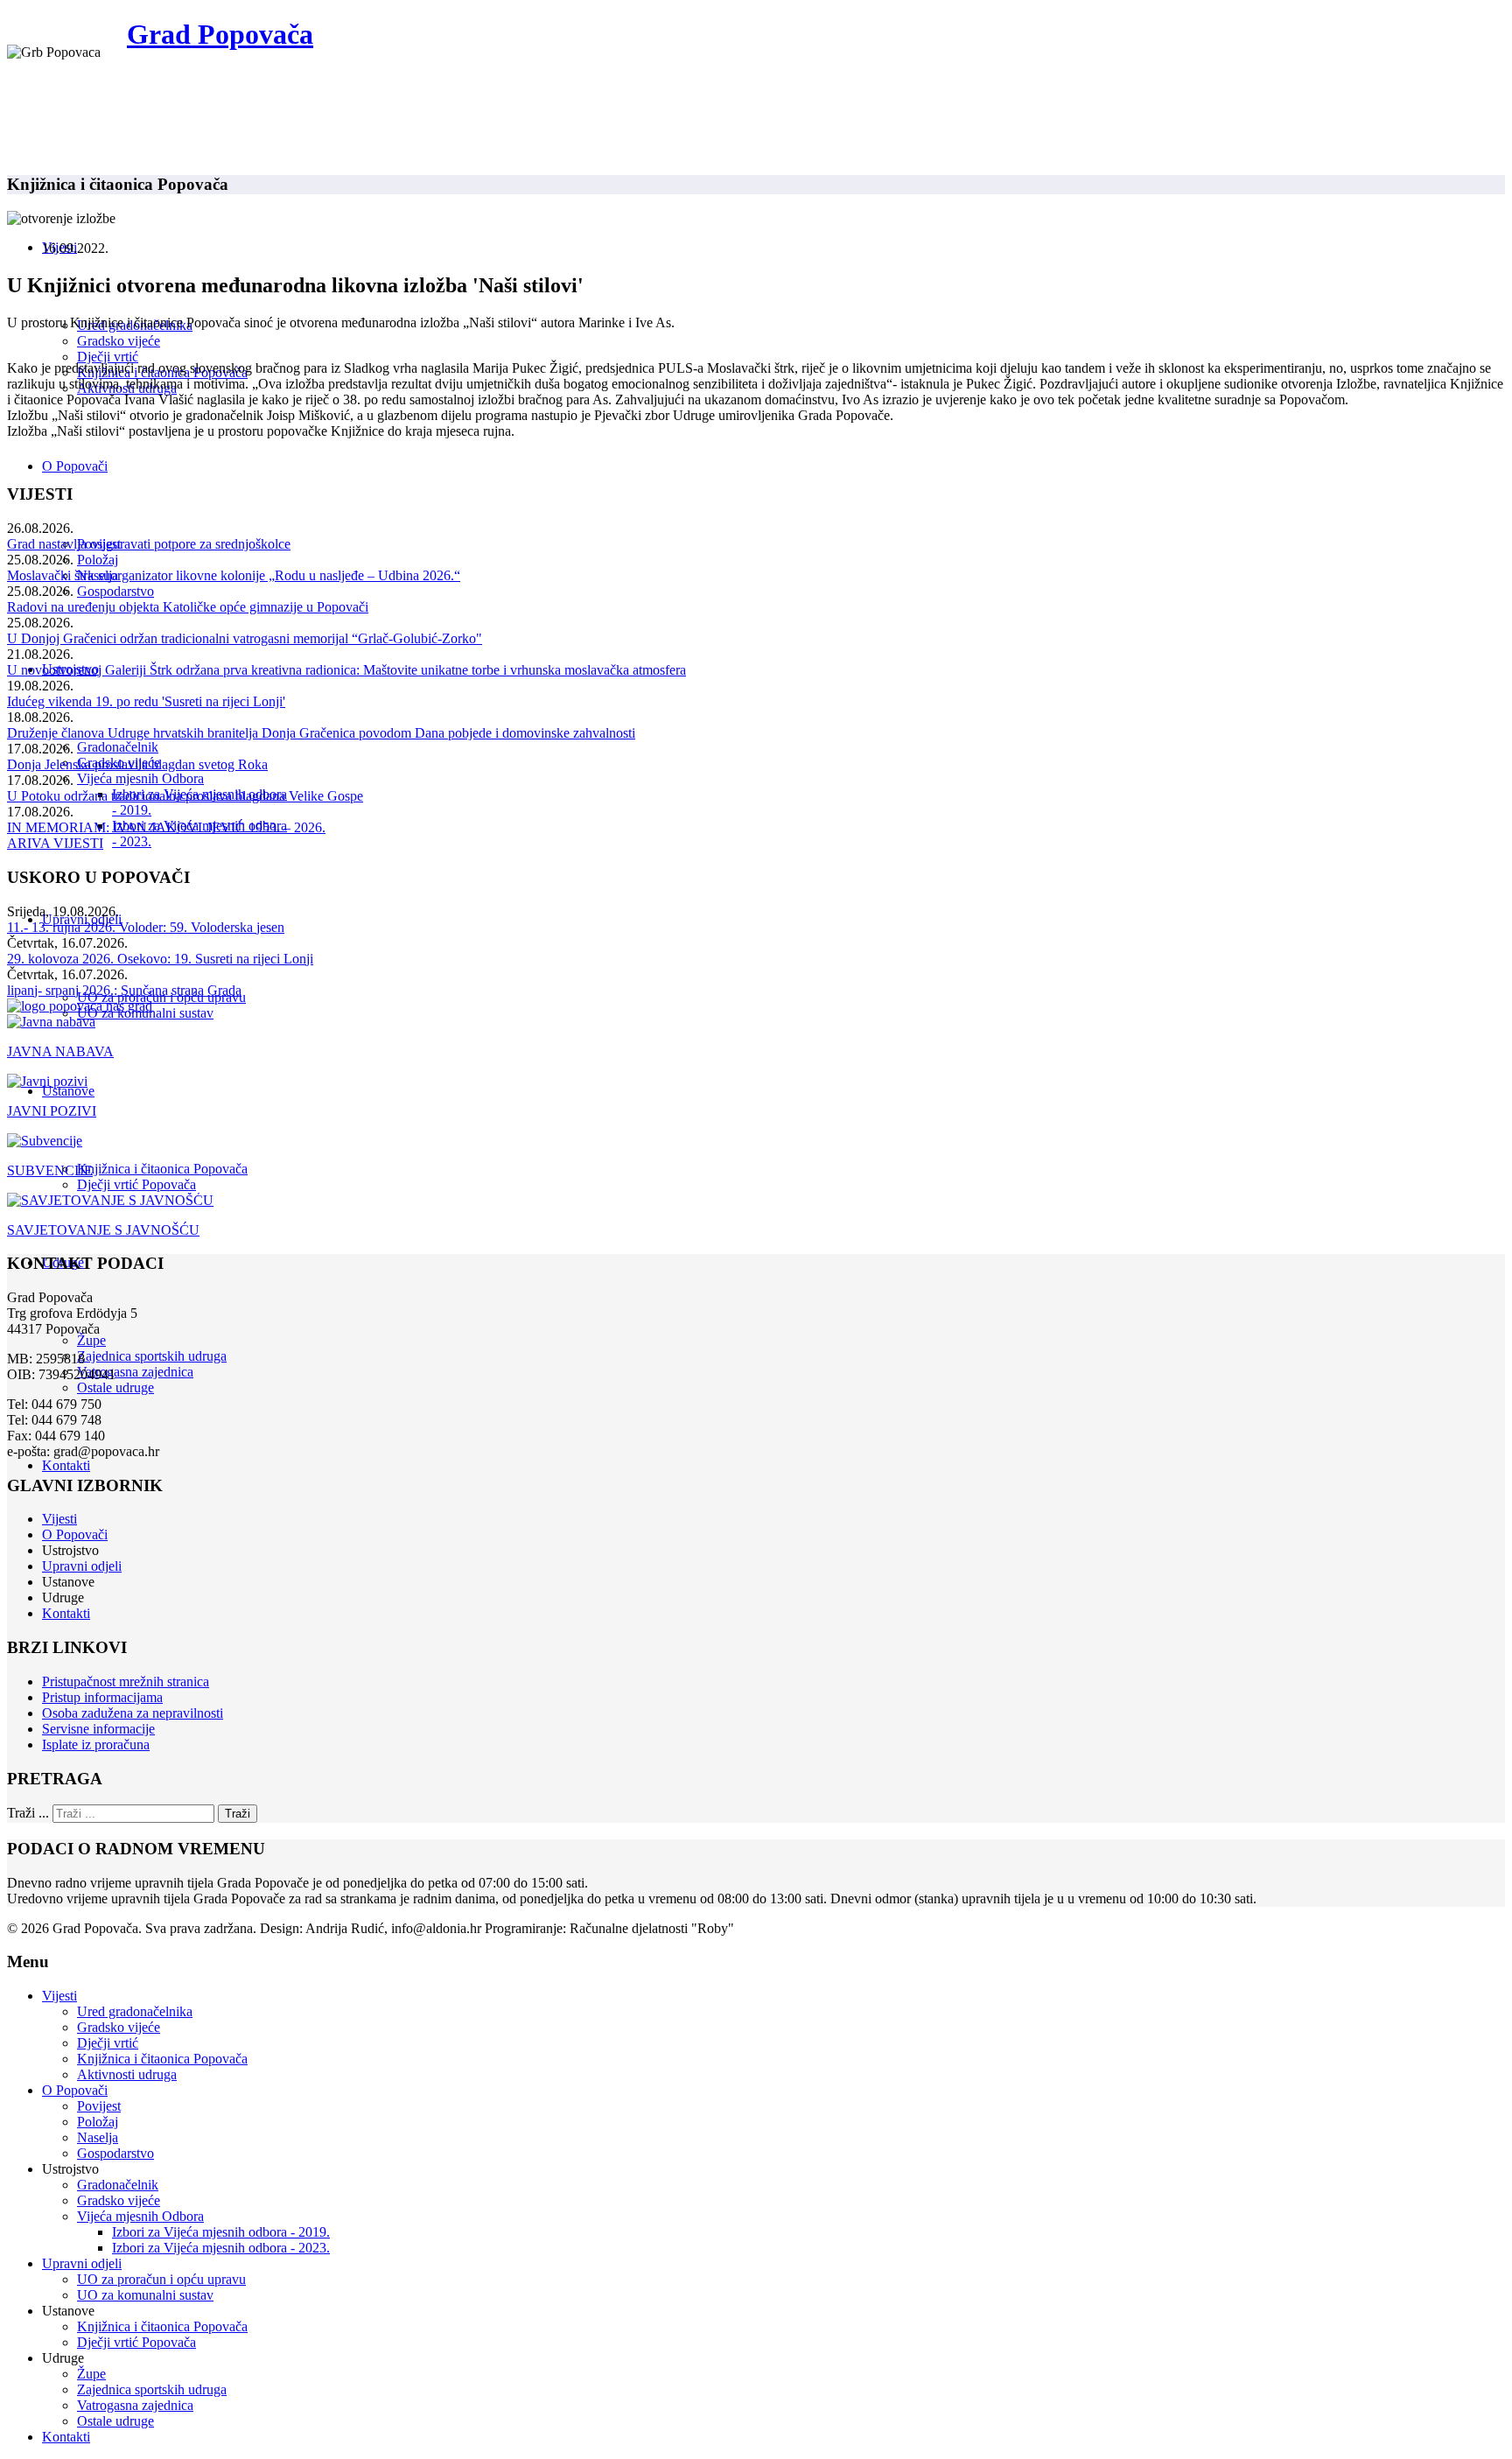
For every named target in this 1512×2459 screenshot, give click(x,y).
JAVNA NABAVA (60, 1051)
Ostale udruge (115, 1387)
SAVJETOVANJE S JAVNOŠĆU (103, 1230)
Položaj (98, 560)
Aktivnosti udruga (127, 2074)
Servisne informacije (98, 1729)
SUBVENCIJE (50, 1170)
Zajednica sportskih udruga (152, 1356)
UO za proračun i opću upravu (161, 2279)
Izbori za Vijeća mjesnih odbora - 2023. (221, 2248)
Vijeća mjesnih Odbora (140, 778)
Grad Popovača (220, 34)
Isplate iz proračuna (96, 1744)
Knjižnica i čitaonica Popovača (162, 1169)
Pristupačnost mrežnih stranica (126, 1681)
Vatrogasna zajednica (135, 1372)
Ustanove (68, 1091)
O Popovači (75, 466)
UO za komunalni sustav (145, 2295)
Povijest (99, 2106)
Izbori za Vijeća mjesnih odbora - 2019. (221, 2232)
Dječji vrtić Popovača (136, 1184)
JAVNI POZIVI (52, 1111)
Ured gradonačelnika (135, 2011)
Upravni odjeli (82, 1566)
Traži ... (28, 1813)
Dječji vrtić (108, 357)
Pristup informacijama (102, 1697)
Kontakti (66, 1465)
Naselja (98, 2137)
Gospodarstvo (115, 591)
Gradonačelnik (118, 747)
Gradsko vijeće (119, 341)
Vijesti (59, 1519)
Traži (238, 1814)
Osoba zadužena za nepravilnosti (133, 1713)
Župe (91, 1340)
